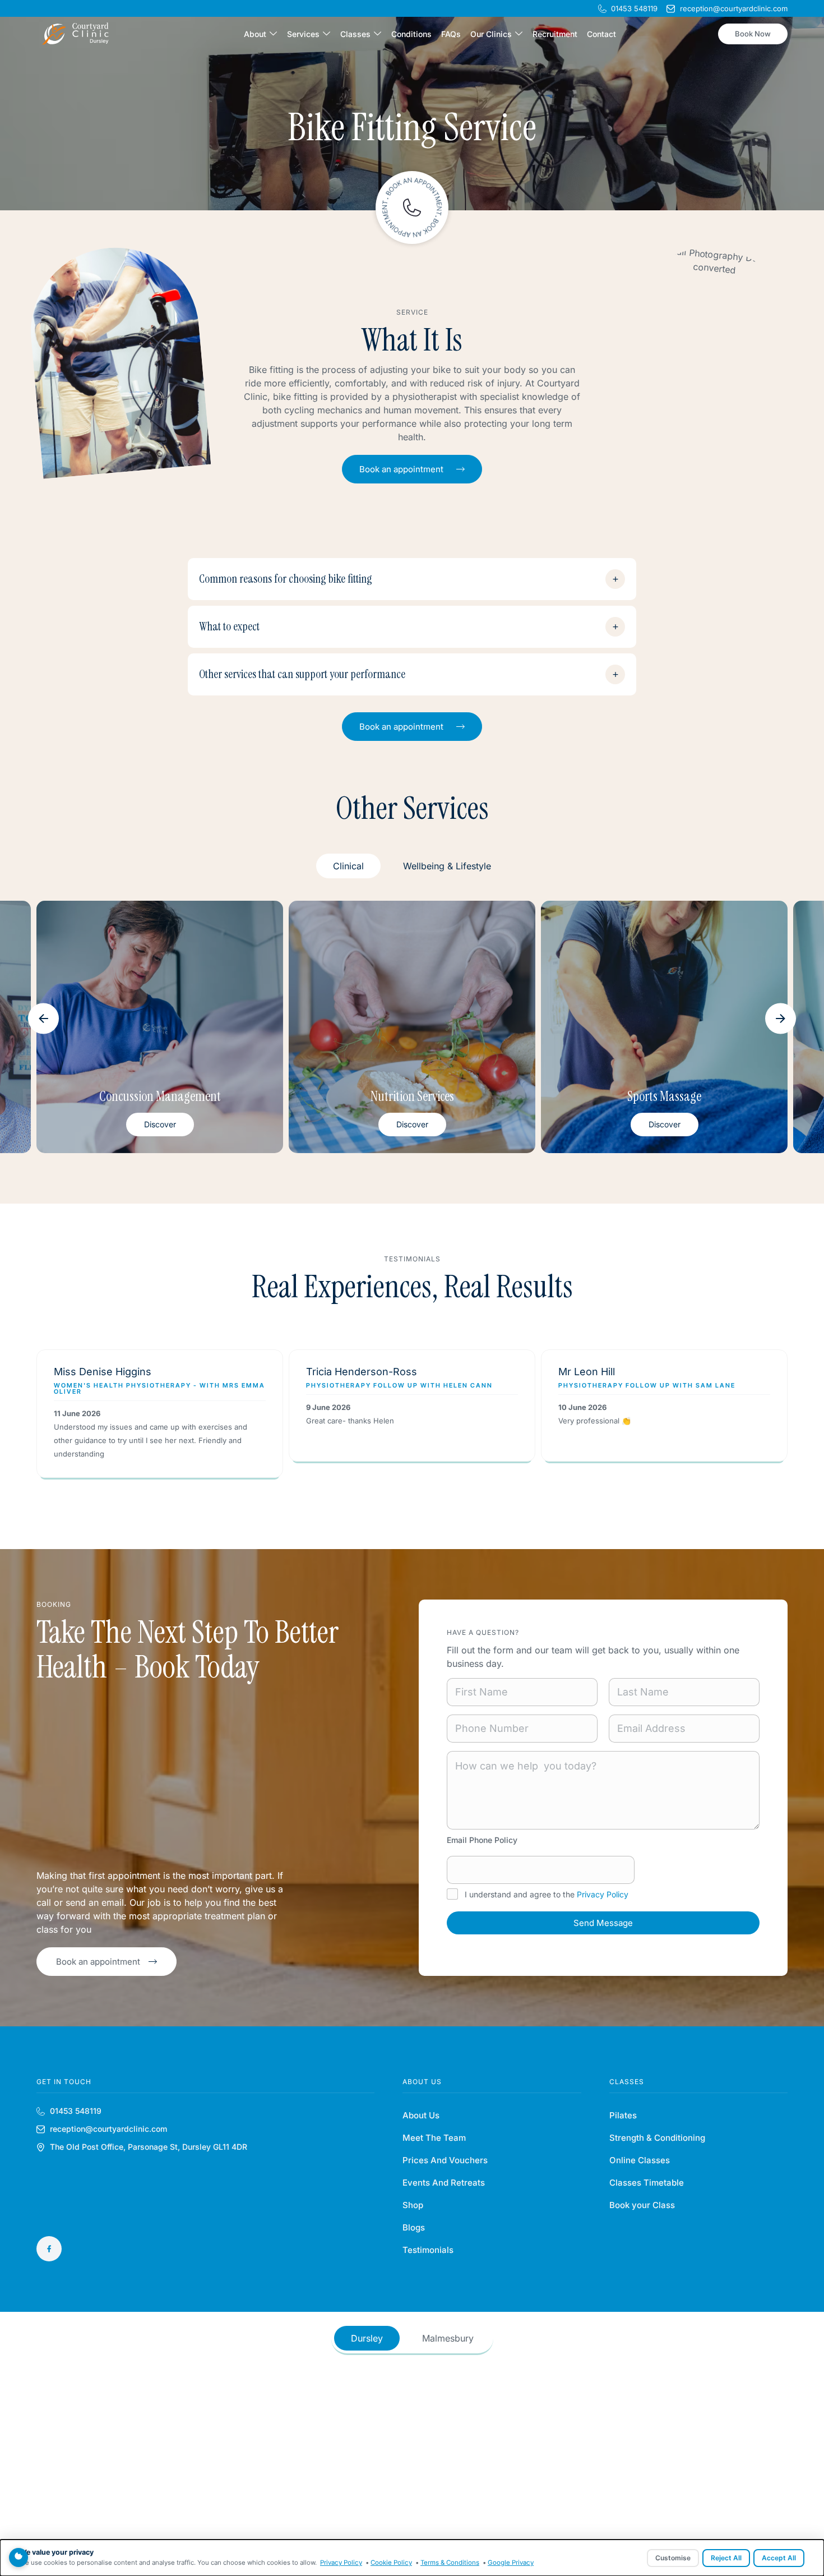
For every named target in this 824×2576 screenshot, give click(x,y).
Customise (673, 2558)
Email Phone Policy (482, 1840)
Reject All (726, 2558)
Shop (413, 2205)
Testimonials (428, 2250)
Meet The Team (434, 2138)
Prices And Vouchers (445, 2160)
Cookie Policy (391, 2563)
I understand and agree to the (547, 1894)
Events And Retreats (444, 2183)
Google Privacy (511, 2563)
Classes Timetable (647, 2183)
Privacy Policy (603, 1894)
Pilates (623, 2115)
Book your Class (642, 2205)
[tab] (348, 866)
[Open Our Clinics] (519, 34)
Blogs (414, 2227)
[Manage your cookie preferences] (18, 2557)
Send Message (603, 1923)
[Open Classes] (378, 34)
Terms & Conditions (450, 2563)
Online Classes (640, 2160)
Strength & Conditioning (657, 2138)
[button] (43, 1019)
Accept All (779, 2558)
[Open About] (273, 34)
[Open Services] (327, 34)
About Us (421, 2115)
